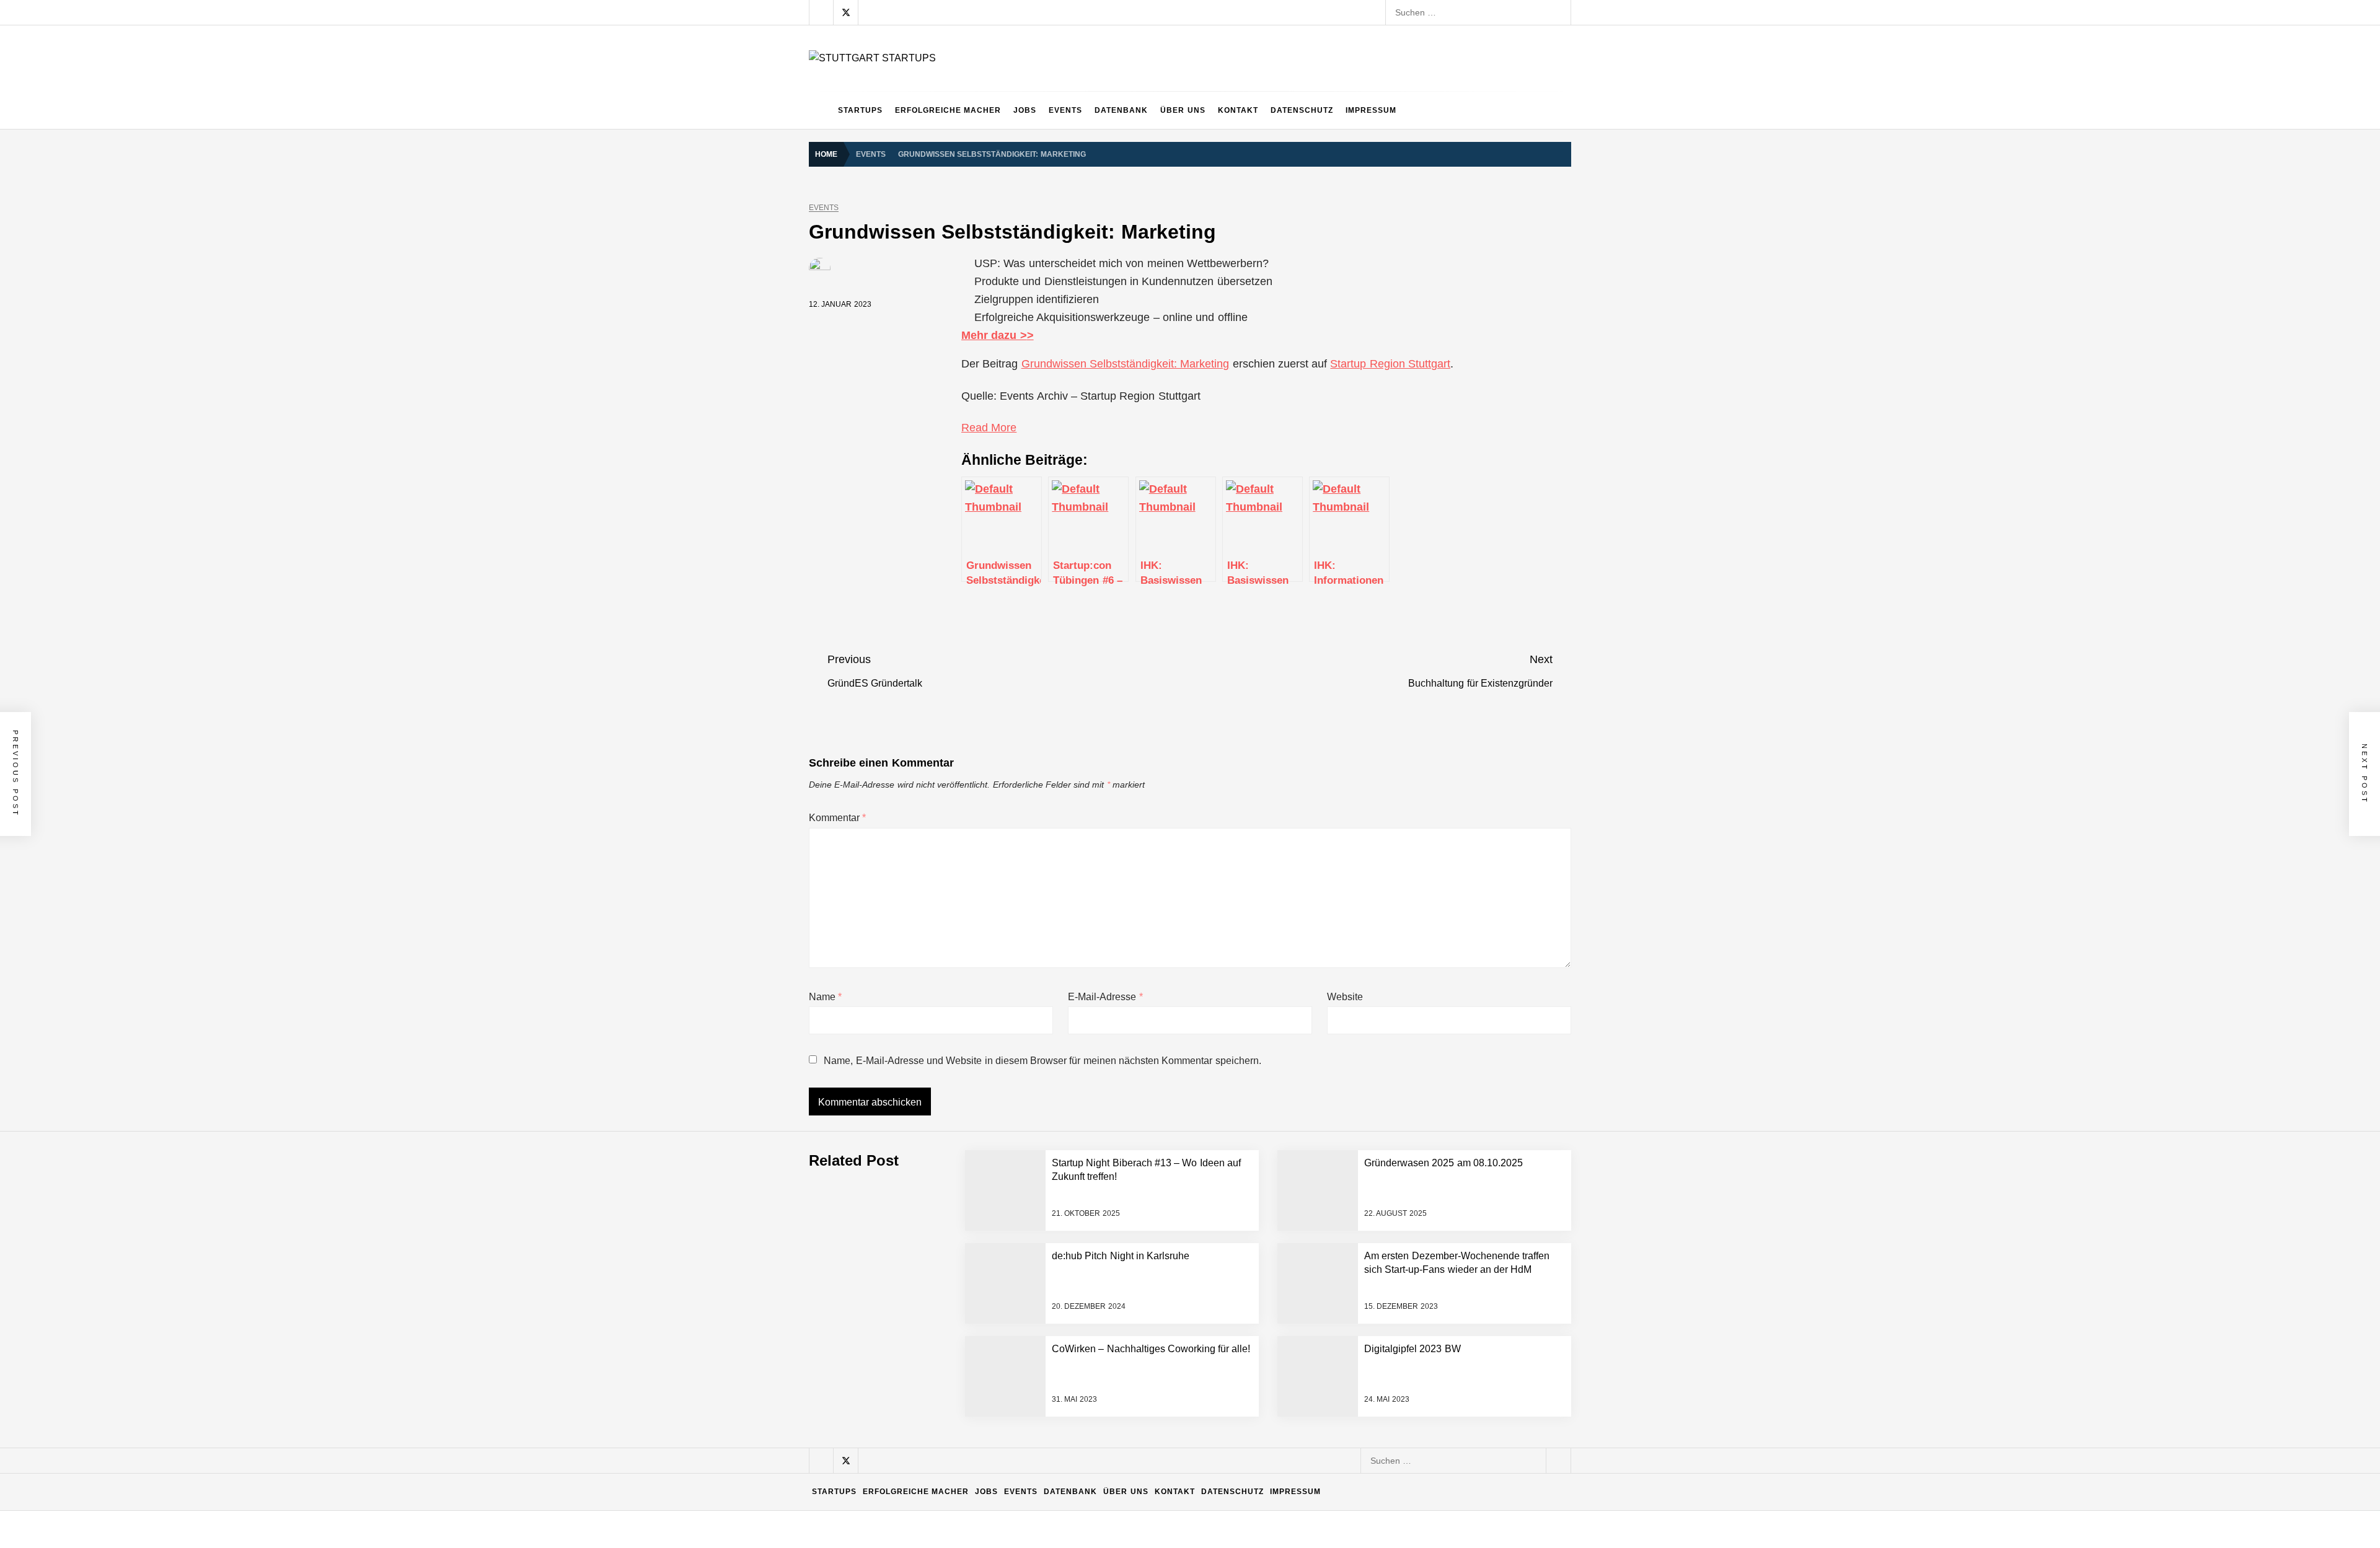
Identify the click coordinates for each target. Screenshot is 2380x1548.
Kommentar (837, 818)
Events (1065, 110)
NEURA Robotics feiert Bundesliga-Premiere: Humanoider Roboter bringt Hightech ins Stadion (1062, 1120)
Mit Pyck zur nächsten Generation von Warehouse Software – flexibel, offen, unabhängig (1051, 1417)
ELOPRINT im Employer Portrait (940, 1467)
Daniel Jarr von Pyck (918, 1368)
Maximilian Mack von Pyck (929, 1318)
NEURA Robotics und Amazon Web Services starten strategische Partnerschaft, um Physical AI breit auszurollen (1097, 1070)
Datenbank (1121, 110)
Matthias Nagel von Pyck (926, 1269)
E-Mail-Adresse (1105, 997)
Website (1345, 997)
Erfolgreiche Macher (948, 110)
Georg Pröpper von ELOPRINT (938, 1516)
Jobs (1025, 110)
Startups (860, 110)
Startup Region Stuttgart (1390, 364)
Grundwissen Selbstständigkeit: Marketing (1126, 364)
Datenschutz (1302, 110)
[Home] (820, 110)
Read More (989, 428)
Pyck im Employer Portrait (928, 1219)
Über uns (1183, 110)
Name (825, 997)
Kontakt (1238, 110)
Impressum (1371, 110)
